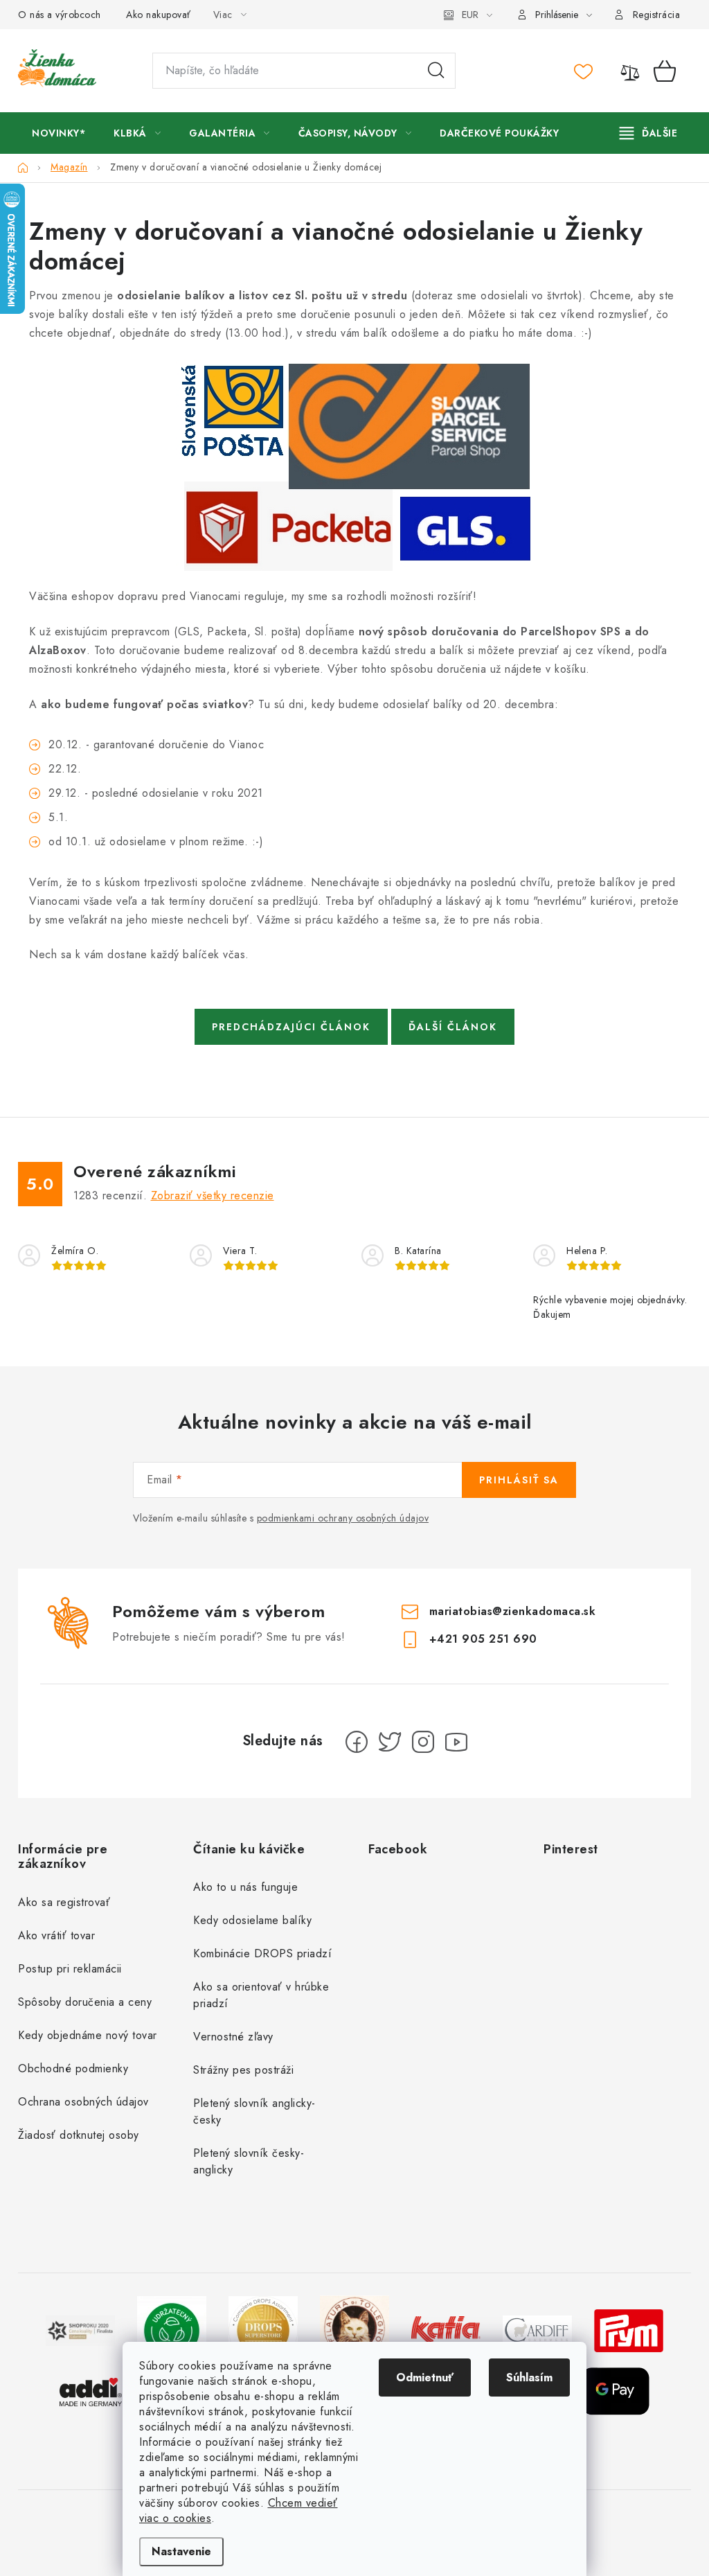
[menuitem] (59, 133)
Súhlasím (529, 2377)
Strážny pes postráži (243, 2070)
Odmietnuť (425, 2377)
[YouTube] (456, 1742)
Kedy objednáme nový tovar (88, 2035)
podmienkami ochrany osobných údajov (343, 1518)
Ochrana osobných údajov (83, 2102)
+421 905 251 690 (483, 1639)
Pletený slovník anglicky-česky (254, 2111)
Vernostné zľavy (233, 2037)
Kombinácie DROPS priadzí (262, 1953)
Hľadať (436, 71)
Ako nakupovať (159, 15)
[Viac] (649, 133)
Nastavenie (181, 2551)
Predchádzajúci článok (291, 1027)
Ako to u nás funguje (245, 1887)
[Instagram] (423, 1742)
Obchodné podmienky (73, 2068)
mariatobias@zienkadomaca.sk (513, 1611)
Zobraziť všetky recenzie (213, 1196)
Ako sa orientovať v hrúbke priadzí (261, 1995)
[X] (390, 1742)
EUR (470, 15)
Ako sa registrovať (64, 1902)
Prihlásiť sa (519, 1480)
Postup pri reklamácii (70, 1969)
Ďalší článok (453, 1027)
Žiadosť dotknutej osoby (79, 2135)
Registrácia (657, 15)
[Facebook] (357, 1742)
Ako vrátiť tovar (56, 1935)
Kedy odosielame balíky (252, 1920)
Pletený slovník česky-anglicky (249, 2161)
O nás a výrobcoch (60, 15)
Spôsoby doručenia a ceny (85, 2002)
